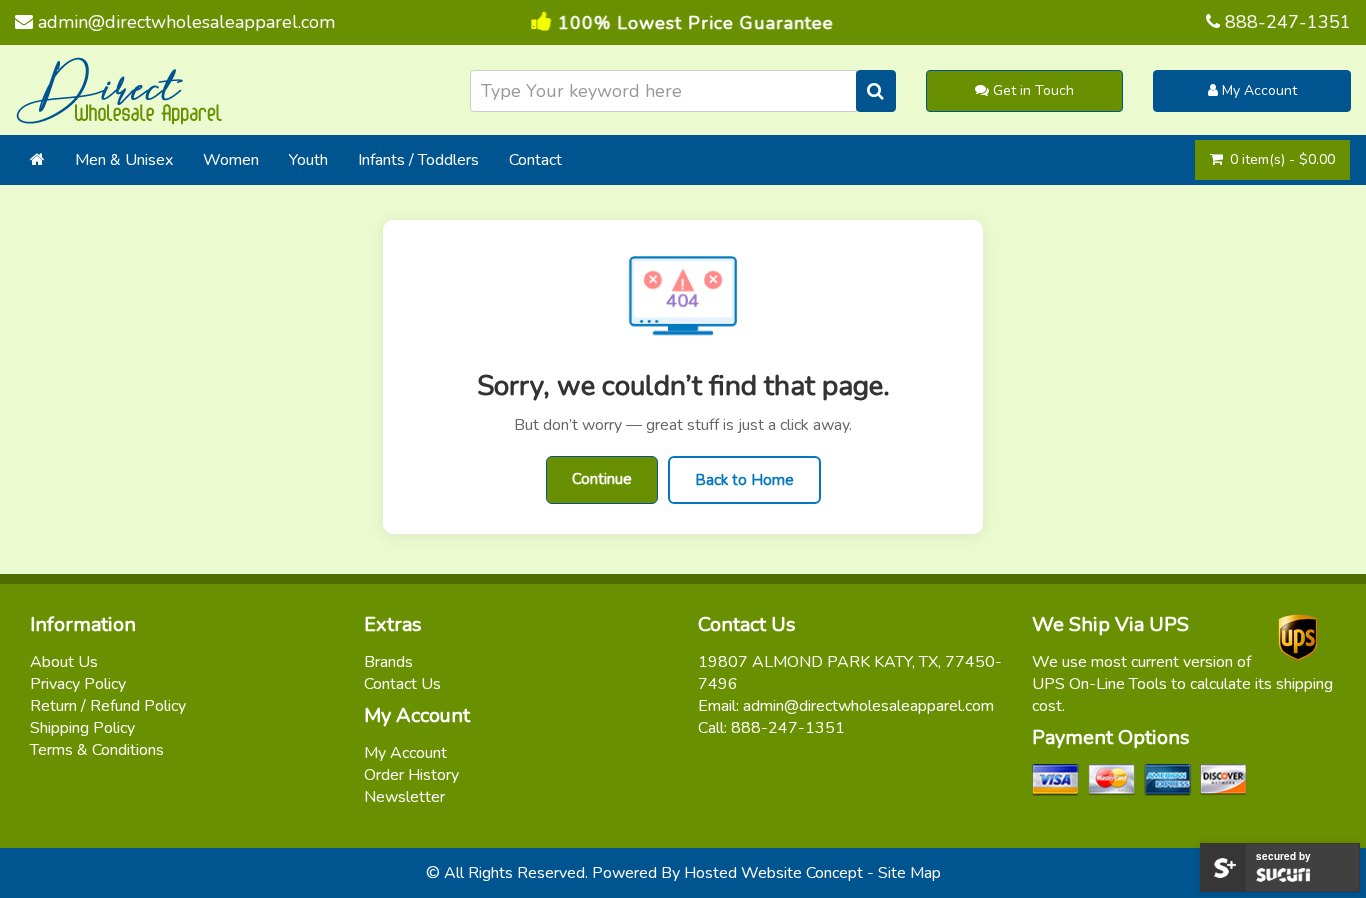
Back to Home (744, 480)
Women (231, 160)
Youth (308, 160)
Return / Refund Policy (108, 706)
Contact (535, 160)
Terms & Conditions (97, 750)
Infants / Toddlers (418, 160)
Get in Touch (1031, 90)
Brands (388, 662)
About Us (64, 662)
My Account (1257, 90)
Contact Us (402, 684)
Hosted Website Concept (773, 873)
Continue (602, 479)
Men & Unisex (124, 160)
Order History (411, 775)
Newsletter (404, 797)
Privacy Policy (78, 684)
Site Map (909, 873)
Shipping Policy (82, 728)
